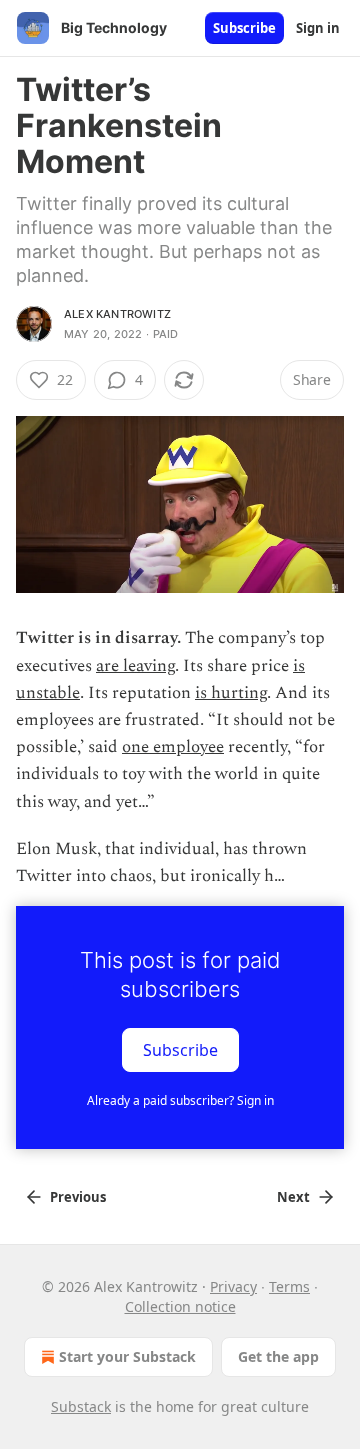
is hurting (231, 693)
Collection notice (180, 1306)
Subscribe (244, 28)
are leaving (135, 666)
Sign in (318, 28)
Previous (78, 1197)
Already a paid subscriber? (180, 1100)
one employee (173, 747)
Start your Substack (127, 1356)
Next (293, 1197)
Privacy (233, 1286)
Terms (289, 1286)
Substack (81, 1406)
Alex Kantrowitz (117, 314)
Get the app (278, 1356)
